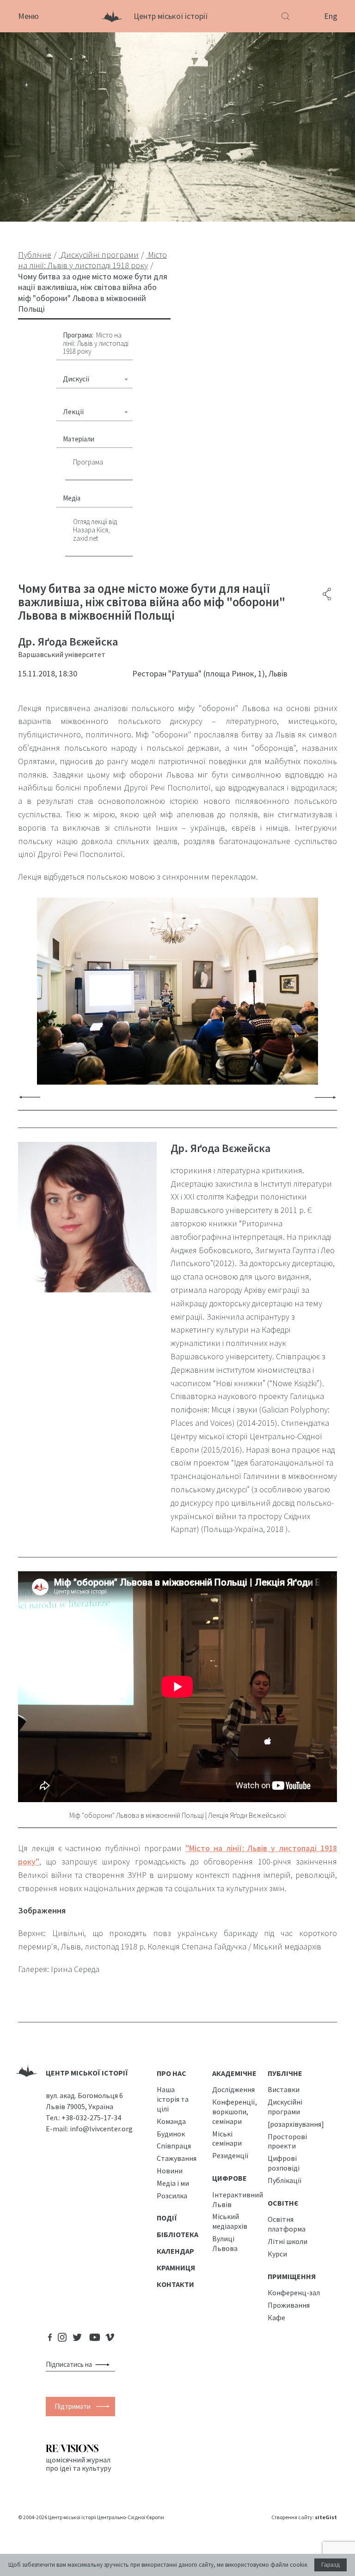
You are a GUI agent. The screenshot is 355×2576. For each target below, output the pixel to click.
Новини (170, 2171)
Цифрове (230, 2178)
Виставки (284, 2089)
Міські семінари (227, 2139)
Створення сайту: (304, 2517)
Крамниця (176, 2268)
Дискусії (76, 379)
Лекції (73, 411)
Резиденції (230, 2155)
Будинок (171, 2134)
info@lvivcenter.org (101, 2129)
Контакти (175, 2284)
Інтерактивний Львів (238, 2199)
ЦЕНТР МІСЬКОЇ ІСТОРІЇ (87, 2073)
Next (325, 1097)
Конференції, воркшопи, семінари (235, 2111)
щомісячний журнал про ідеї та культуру (78, 2464)
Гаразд (331, 2565)
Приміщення (292, 2276)
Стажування (177, 2158)
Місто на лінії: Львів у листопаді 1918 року (96, 343)
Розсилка (172, 2196)
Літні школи (288, 2241)
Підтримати (73, 2406)
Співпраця (174, 2146)
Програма (88, 462)
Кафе (276, 2317)
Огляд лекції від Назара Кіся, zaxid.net (95, 530)
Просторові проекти (287, 2141)
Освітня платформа (287, 2224)
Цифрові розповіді (284, 2163)
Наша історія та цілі (173, 2099)
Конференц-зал (294, 2292)
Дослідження (233, 2089)
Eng (331, 16)
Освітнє (283, 2203)
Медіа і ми (173, 2183)
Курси (277, 2254)
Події (167, 2218)
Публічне (285, 2073)
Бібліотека (177, 2234)
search (104, 2365)
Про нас (171, 2073)
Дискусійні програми (285, 2107)
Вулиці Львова (225, 2243)
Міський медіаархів (230, 2221)
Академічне (234, 2073)
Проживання (289, 2305)
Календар (175, 2251)
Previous (30, 1097)
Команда (171, 2121)
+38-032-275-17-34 (91, 2118)
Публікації (285, 2180)
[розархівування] (296, 2124)
